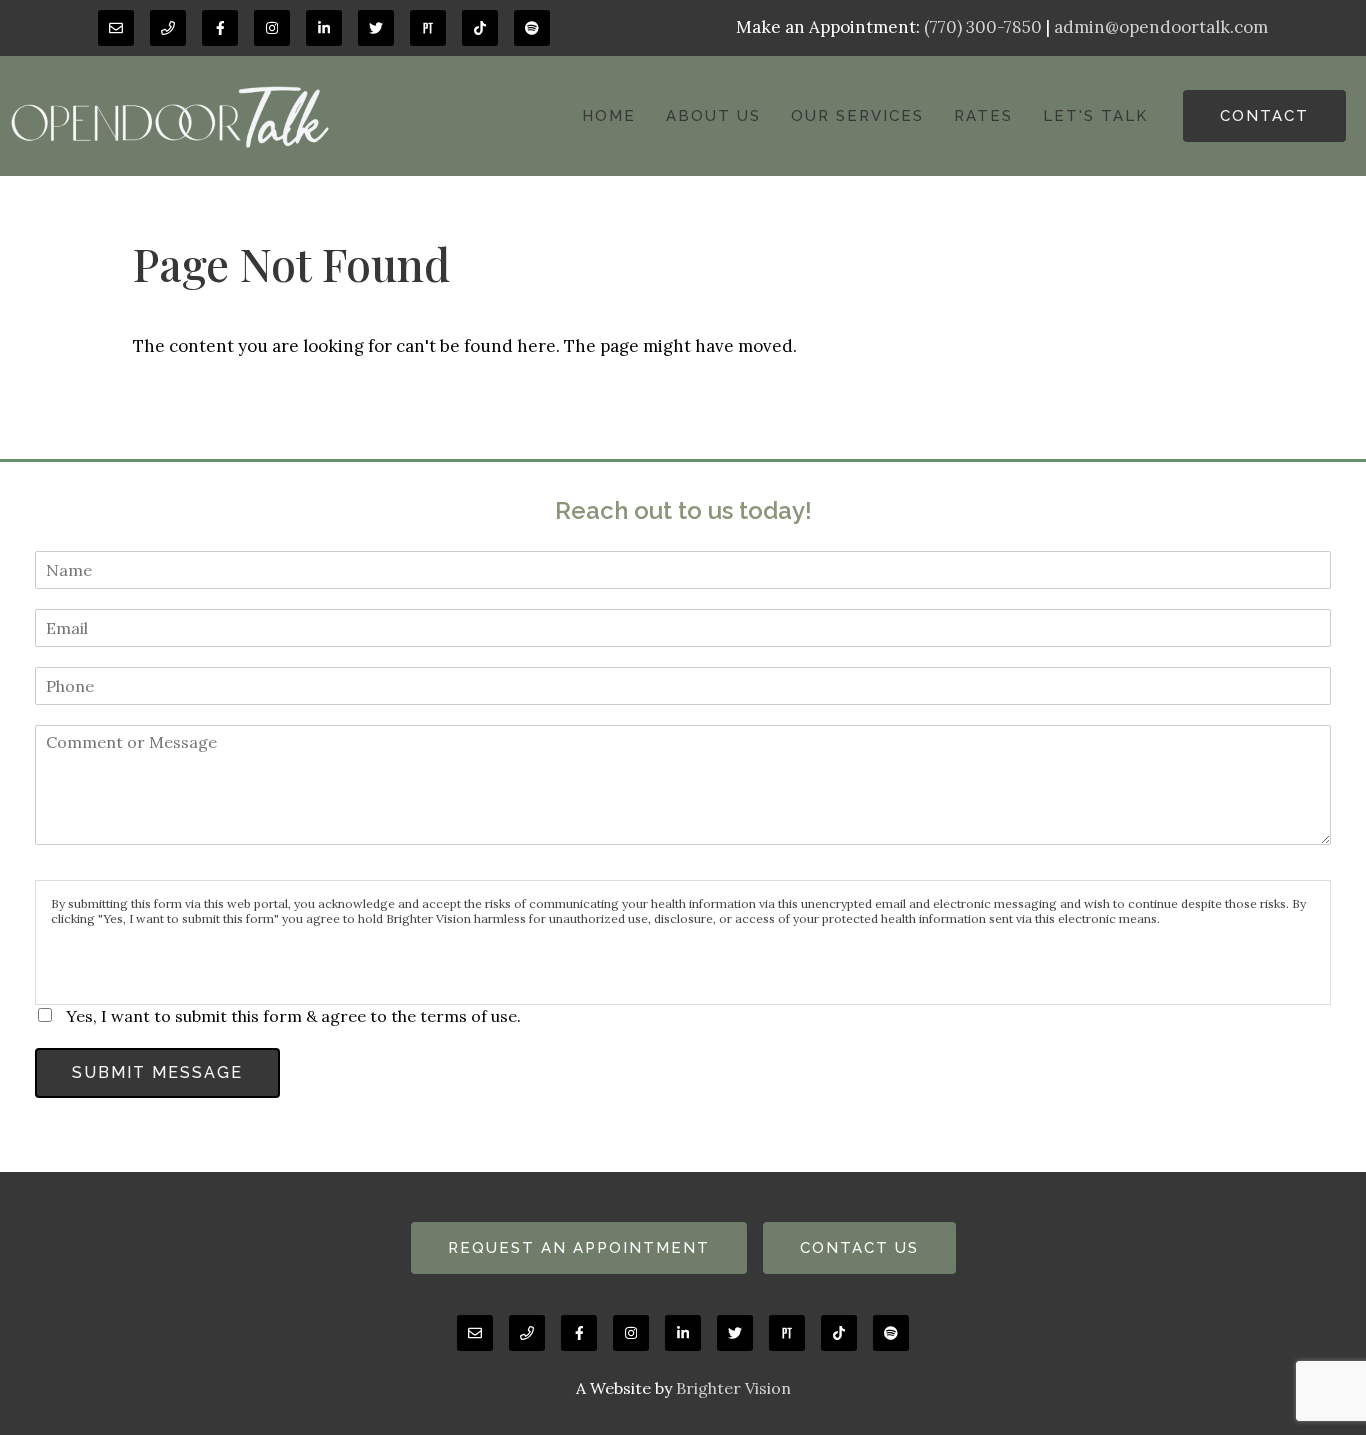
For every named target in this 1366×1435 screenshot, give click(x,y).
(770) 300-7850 (983, 27)
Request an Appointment (579, 1248)
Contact (1264, 116)
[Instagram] (272, 28)
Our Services (857, 116)
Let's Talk (1095, 116)
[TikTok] (480, 28)
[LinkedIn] (324, 28)
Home (609, 116)
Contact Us (859, 1248)
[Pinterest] (428, 28)
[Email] (116, 28)
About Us (713, 116)
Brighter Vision (733, 1388)
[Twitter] (376, 28)
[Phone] (168, 28)
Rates (983, 116)
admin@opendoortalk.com (1161, 27)
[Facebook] (220, 28)
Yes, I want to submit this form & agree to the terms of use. (293, 1016)
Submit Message (157, 1072)
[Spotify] (532, 28)
